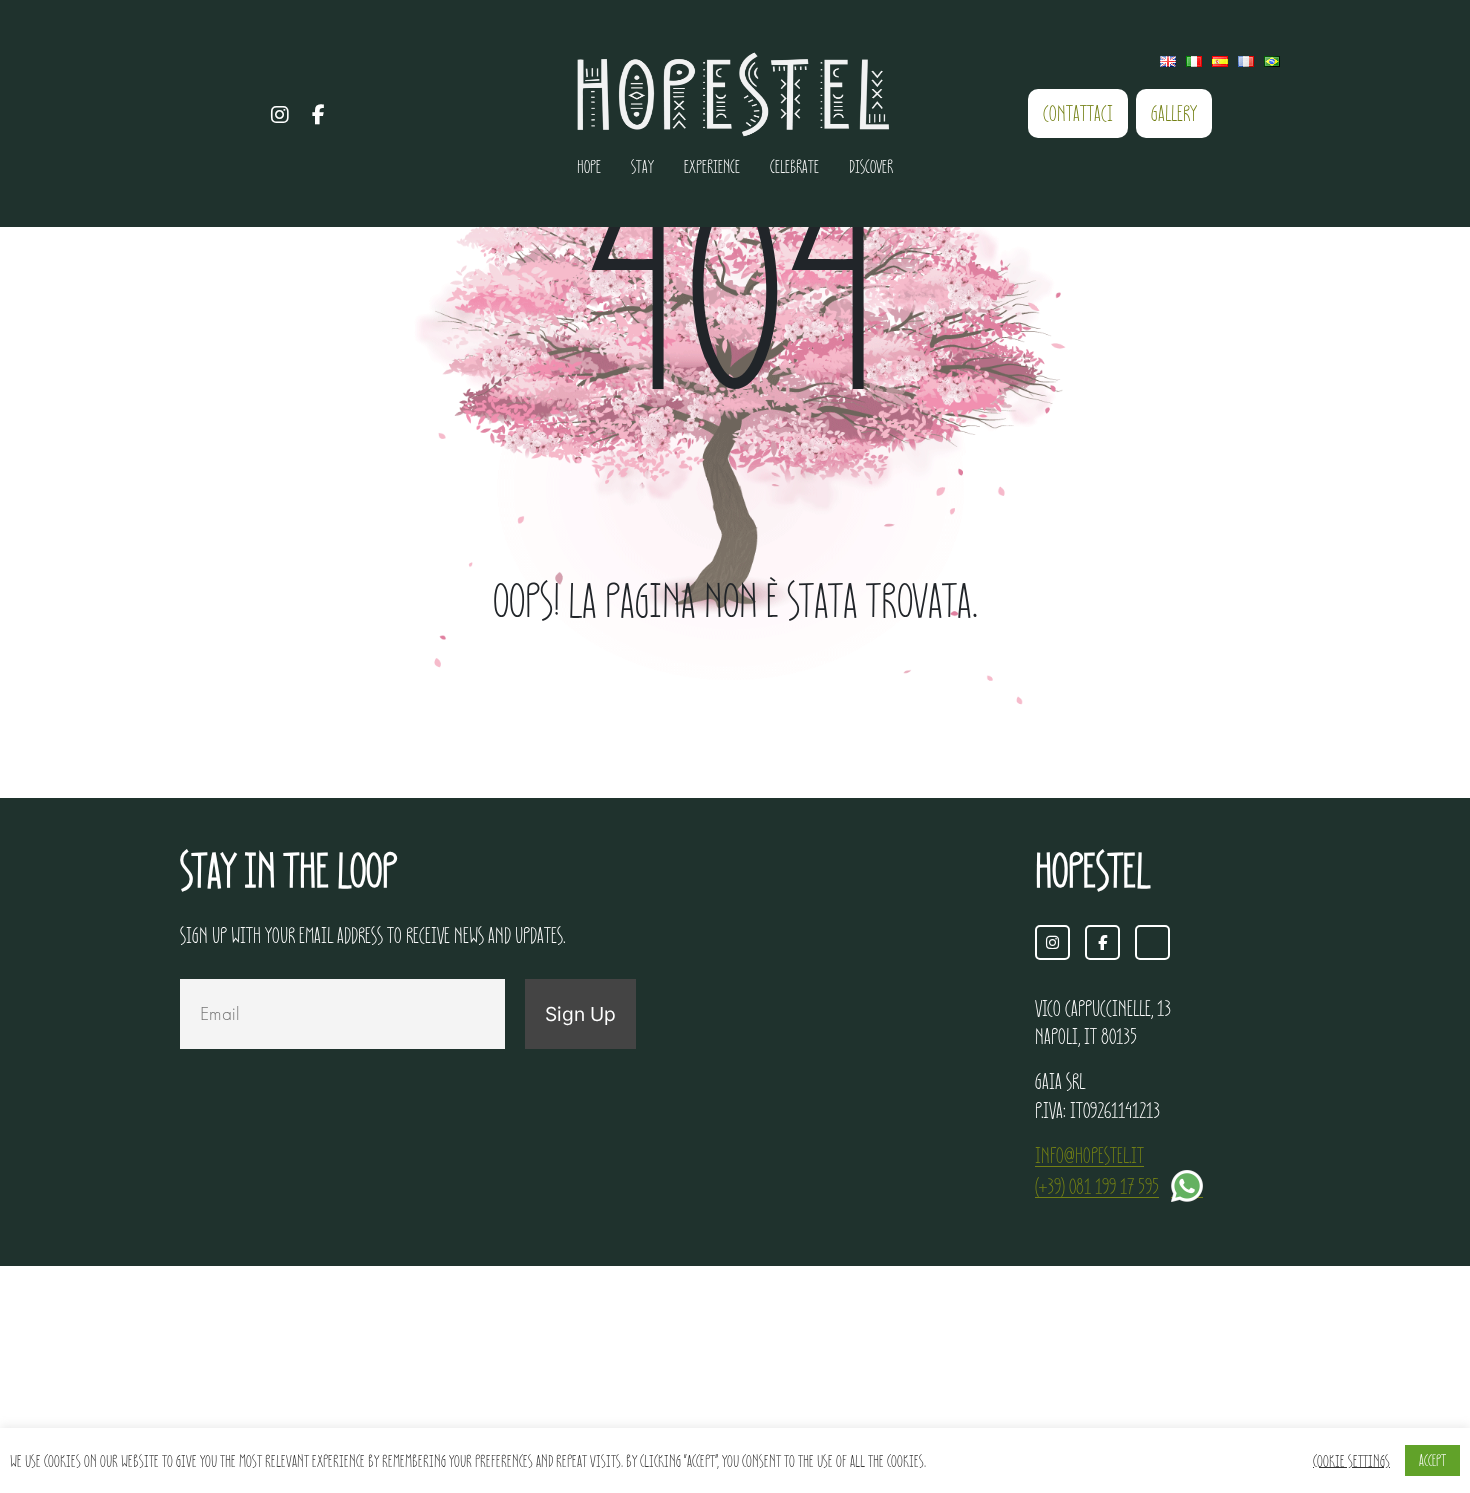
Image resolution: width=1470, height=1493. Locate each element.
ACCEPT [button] (1432, 1460)
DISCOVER (871, 166)
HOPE (589, 166)
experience (712, 166)
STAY (642, 166)
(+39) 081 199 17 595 (1097, 1186)
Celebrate (794, 166)
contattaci (1078, 113)
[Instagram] (280, 114)
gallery (1174, 113)
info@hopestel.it (1089, 1155)
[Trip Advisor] (358, 114)
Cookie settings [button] (1351, 1460)
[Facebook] (319, 114)
